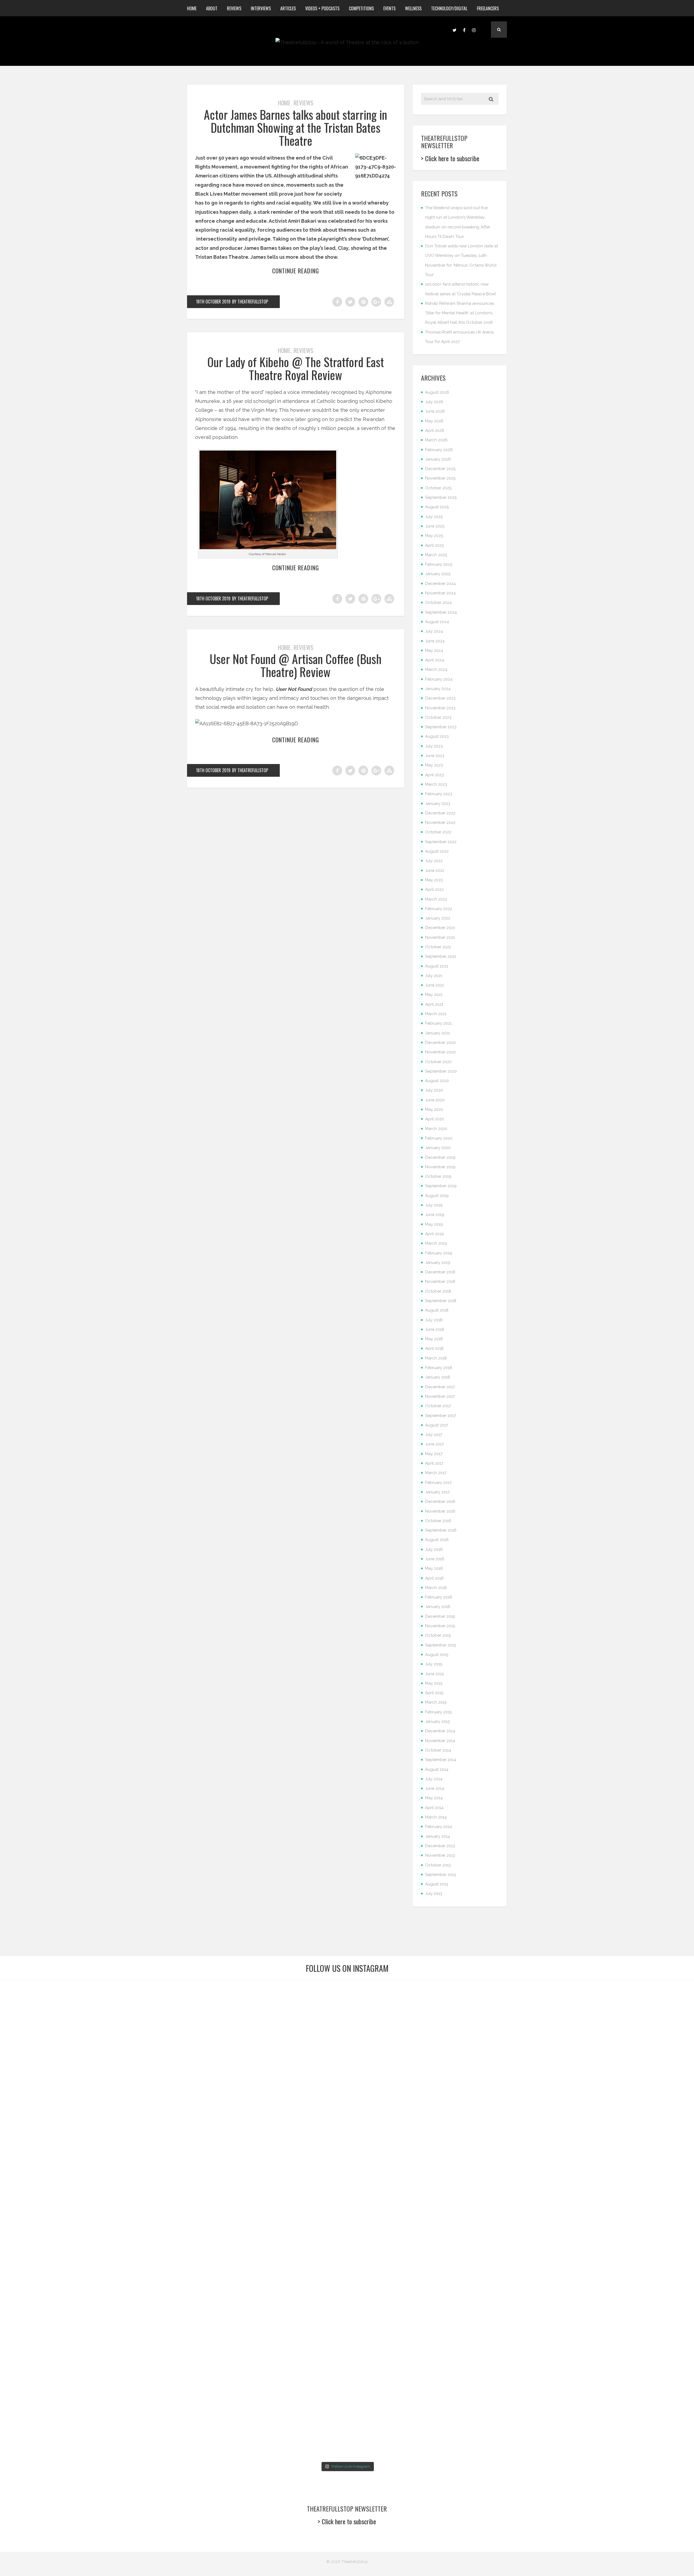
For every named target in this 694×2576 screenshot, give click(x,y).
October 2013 (438, 1865)
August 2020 (437, 1081)
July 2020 (434, 1090)
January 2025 (438, 574)
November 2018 (440, 1281)
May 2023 (434, 765)
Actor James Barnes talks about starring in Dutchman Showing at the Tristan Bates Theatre (295, 128)
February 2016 (439, 1597)
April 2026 (435, 431)
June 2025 (435, 526)
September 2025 (441, 497)
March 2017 (436, 1473)
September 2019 (441, 1186)
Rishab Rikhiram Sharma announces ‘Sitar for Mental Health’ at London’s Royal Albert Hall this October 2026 (460, 313)
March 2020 (436, 1129)
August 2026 (437, 392)
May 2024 (434, 651)
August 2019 (437, 1196)
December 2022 (440, 813)
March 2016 (436, 1588)
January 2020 (438, 1148)
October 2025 (438, 488)
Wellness (413, 8)
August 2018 (437, 1310)
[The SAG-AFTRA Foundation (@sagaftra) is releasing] (405, 2137)
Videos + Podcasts (322, 8)
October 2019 (438, 1176)
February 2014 (438, 1827)
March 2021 (436, 1014)
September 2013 (441, 1875)
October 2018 (438, 1291)
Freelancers (488, 8)
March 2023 (436, 784)
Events (389, 8)
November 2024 (440, 593)
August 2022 (437, 851)
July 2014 (434, 1779)
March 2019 (436, 1243)
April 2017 (434, 1463)
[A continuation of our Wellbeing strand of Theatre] (172, 2025)
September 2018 (441, 1301)
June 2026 (435, 411)
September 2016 (441, 1530)
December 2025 (440, 469)
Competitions (361, 8)
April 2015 (434, 1693)
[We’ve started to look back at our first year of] (521, 2038)
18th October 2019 (213, 302)
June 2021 (434, 985)
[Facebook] (464, 30)
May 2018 (434, 1339)
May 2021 (434, 995)
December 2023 (440, 698)
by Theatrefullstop (250, 302)
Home (192, 8)
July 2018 (434, 1320)
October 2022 (438, 832)
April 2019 (434, 1234)
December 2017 (440, 1387)
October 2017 (438, 1406)
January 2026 (438, 459)
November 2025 (440, 478)
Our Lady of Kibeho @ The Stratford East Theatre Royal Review (296, 368)
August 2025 (437, 507)
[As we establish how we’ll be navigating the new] (289, 2070)
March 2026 (436, 440)
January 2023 (438, 804)
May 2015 (434, 1683)
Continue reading (296, 271)
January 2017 (437, 1492)
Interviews (261, 8)
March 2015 (436, 1702)
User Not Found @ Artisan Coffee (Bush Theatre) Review (296, 665)
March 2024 (436, 669)
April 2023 (434, 775)
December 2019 (440, 1157)
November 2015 (440, 1626)
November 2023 (440, 708)
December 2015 (440, 1616)
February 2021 (438, 1023)
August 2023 (437, 736)
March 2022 (436, 899)
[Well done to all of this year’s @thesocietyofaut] (172, 2358)
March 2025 (436, 555)
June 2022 (435, 870)
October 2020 (438, 1062)
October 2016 (438, 1521)
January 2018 (438, 1377)
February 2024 (439, 679)
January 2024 (438, 689)
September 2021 (441, 956)
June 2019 (435, 1215)
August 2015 (437, 1655)
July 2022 (434, 861)
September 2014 (441, 1760)
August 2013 (437, 1884)
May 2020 (434, 1109)
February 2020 (439, 1138)
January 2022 (438, 918)
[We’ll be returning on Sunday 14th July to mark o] (405, 2340)
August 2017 (437, 1425)
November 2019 (440, 1167)
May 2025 (434, 536)
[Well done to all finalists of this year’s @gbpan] (289, 2336)
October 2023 (438, 717)
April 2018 (434, 1348)
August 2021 (437, 966)
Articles (288, 8)
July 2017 (434, 1435)
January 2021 (437, 1033)
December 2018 (440, 1272)
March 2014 (436, 1817)
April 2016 (434, 1578)
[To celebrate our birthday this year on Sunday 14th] (56, 2376)
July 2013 (434, 1894)
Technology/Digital (449, 8)
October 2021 (438, 947)
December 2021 (440, 928)
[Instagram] (474, 30)
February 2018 (438, 1368)
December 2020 (440, 1043)
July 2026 (434, 402)
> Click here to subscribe (450, 158)
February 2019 (439, 1253)
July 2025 (434, 517)
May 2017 (434, 1454)
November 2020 (440, 1052)
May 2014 (434, 1798)
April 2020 (435, 1119)
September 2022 (441, 842)
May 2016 (434, 1568)
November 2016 (440, 1511)
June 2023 (435, 756)
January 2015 (437, 1721)
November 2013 (440, 1855)
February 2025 (439, 564)
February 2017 (438, 1483)
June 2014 (435, 1788)
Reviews (234, 8)
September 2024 (441, 612)
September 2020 (441, 1071)
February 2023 (439, 794)
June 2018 (435, 1329)
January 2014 (438, 1836)
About (212, 8)
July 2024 (434, 631)
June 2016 (435, 1559)
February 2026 (439, 450)
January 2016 (438, 1607)
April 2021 (434, 1004)
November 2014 (440, 1741)
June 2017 (434, 1444)
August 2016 (437, 1540)
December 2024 (440, 584)
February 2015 (438, 1712)
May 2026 (434, 421)
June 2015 (434, 1674)
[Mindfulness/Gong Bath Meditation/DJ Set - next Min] (56, 2020)
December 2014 (440, 1731)
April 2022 (434, 889)
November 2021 (440, 937)
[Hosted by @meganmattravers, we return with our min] (638, 2336)
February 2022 (439, 909)
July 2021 (434, 976)
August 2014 (437, 1769)
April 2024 (435, 660)
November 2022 (440, 823)
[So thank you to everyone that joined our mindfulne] (521, 2340)
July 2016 (434, 1549)
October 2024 (438, 603)
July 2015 (434, 1664)
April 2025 (434, 545)
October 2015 (438, 1635)
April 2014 (434, 1808)
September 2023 (441, 727)
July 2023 (434, 746)
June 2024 (435, 641)
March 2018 (436, 1358)
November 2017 (440, 1396)
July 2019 (434, 1205)
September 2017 (441, 1416)
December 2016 (440, 1501)
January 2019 (438, 1263)
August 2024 (437, 622)
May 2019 (434, 1224)
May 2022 (434, 880)
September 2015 (441, 1645)
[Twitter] (454, 30)
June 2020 (435, 1100)
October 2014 (438, 1750)
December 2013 (440, 1846)
